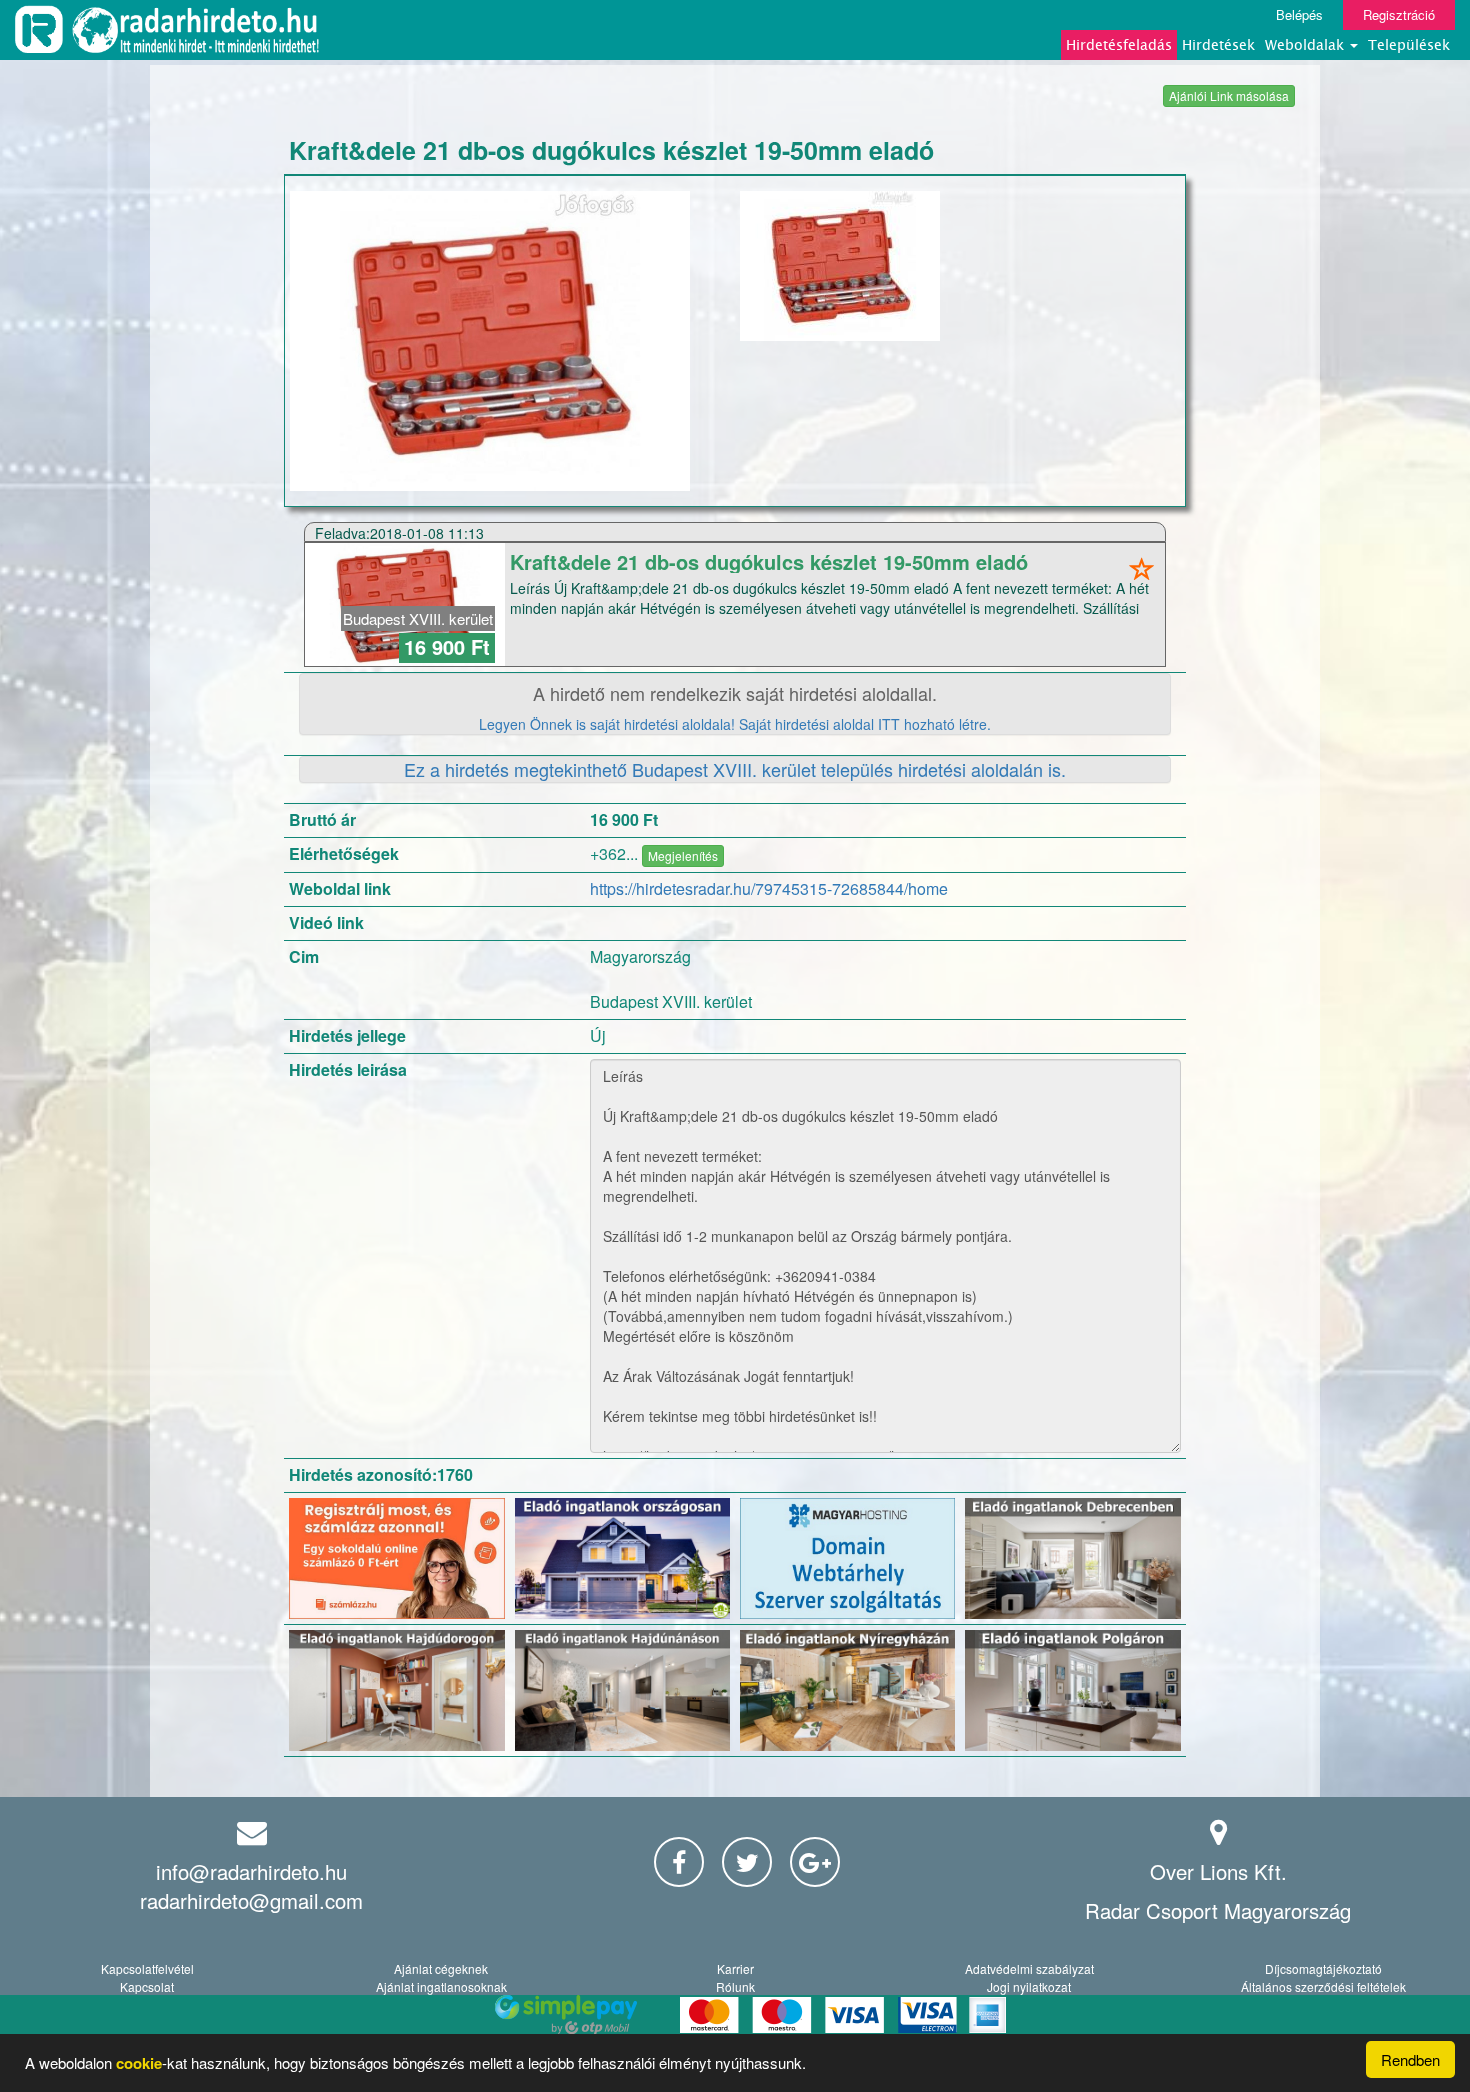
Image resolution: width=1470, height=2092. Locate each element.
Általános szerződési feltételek (1323, 1986)
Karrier (735, 1968)
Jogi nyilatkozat (1029, 1986)
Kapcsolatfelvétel (147, 1968)
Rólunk (735, 1986)
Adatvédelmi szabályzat (1029, 1968)
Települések (1409, 44)
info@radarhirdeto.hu (251, 1871)
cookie (139, 2063)
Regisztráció (1399, 14)
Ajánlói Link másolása (1229, 95)
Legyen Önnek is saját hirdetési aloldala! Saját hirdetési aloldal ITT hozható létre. (735, 724)
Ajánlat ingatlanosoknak (441, 1986)
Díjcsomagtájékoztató (1323, 1968)
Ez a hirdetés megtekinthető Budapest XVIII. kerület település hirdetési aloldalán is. (735, 769)
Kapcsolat (147, 1986)
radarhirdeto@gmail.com (251, 1900)
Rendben (1410, 2059)
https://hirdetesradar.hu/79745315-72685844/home (769, 888)
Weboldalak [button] (1306, 44)
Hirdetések (1218, 44)
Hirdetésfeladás (1119, 44)
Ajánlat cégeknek (441, 1968)
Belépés (1299, 14)
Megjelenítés (683, 855)
